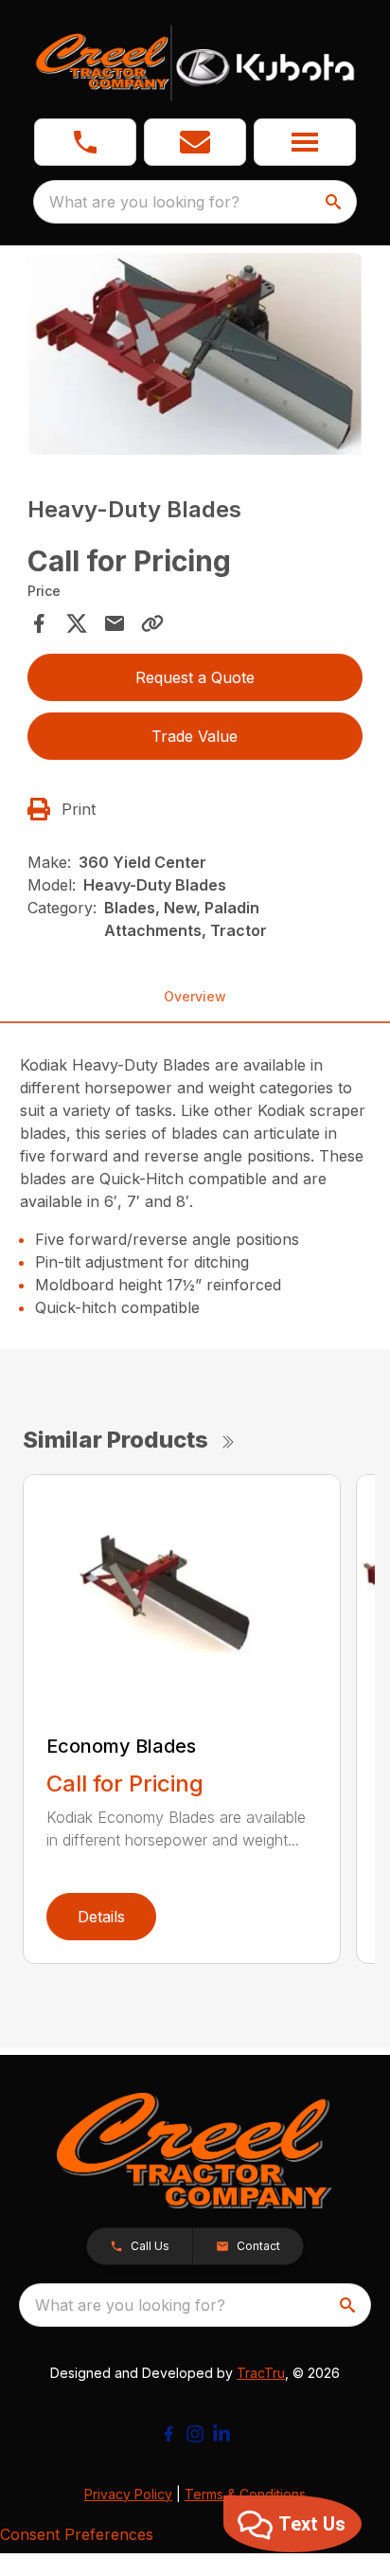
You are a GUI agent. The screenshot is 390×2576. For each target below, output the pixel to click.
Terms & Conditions (245, 2494)
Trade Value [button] (195, 736)
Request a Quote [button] (195, 677)
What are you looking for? (144, 202)
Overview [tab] (195, 996)
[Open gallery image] (195, 354)
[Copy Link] (152, 623)
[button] (85, 142)
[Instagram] (195, 2434)
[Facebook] (168, 2434)
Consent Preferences (77, 2534)
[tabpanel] (195, 357)
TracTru (261, 2373)
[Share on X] (77, 623)
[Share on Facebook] (39, 623)
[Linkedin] (222, 2434)
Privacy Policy (128, 2494)
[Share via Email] (115, 623)
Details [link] (101, 1917)
